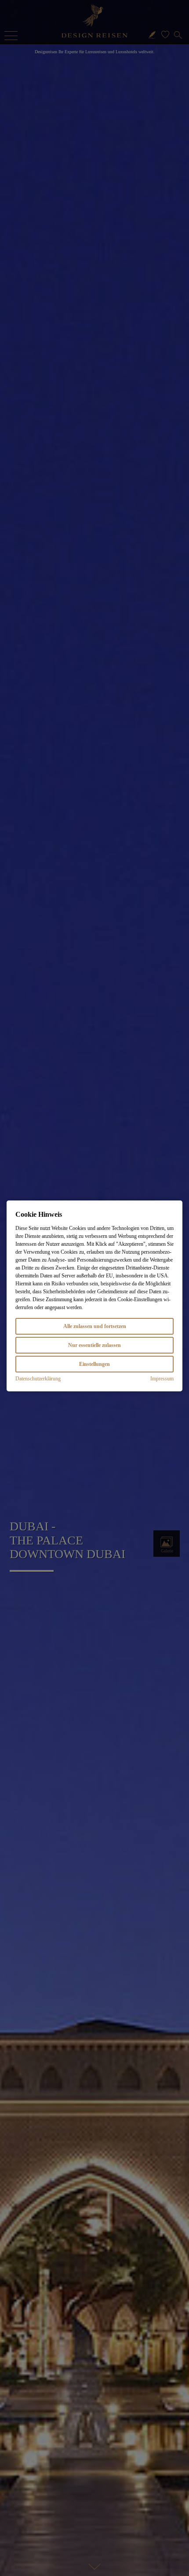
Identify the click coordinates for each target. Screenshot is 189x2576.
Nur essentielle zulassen (94, 1345)
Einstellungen (94, 1364)
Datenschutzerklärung (38, 1379)
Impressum (162, 1379)
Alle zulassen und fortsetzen (95, 1326)
